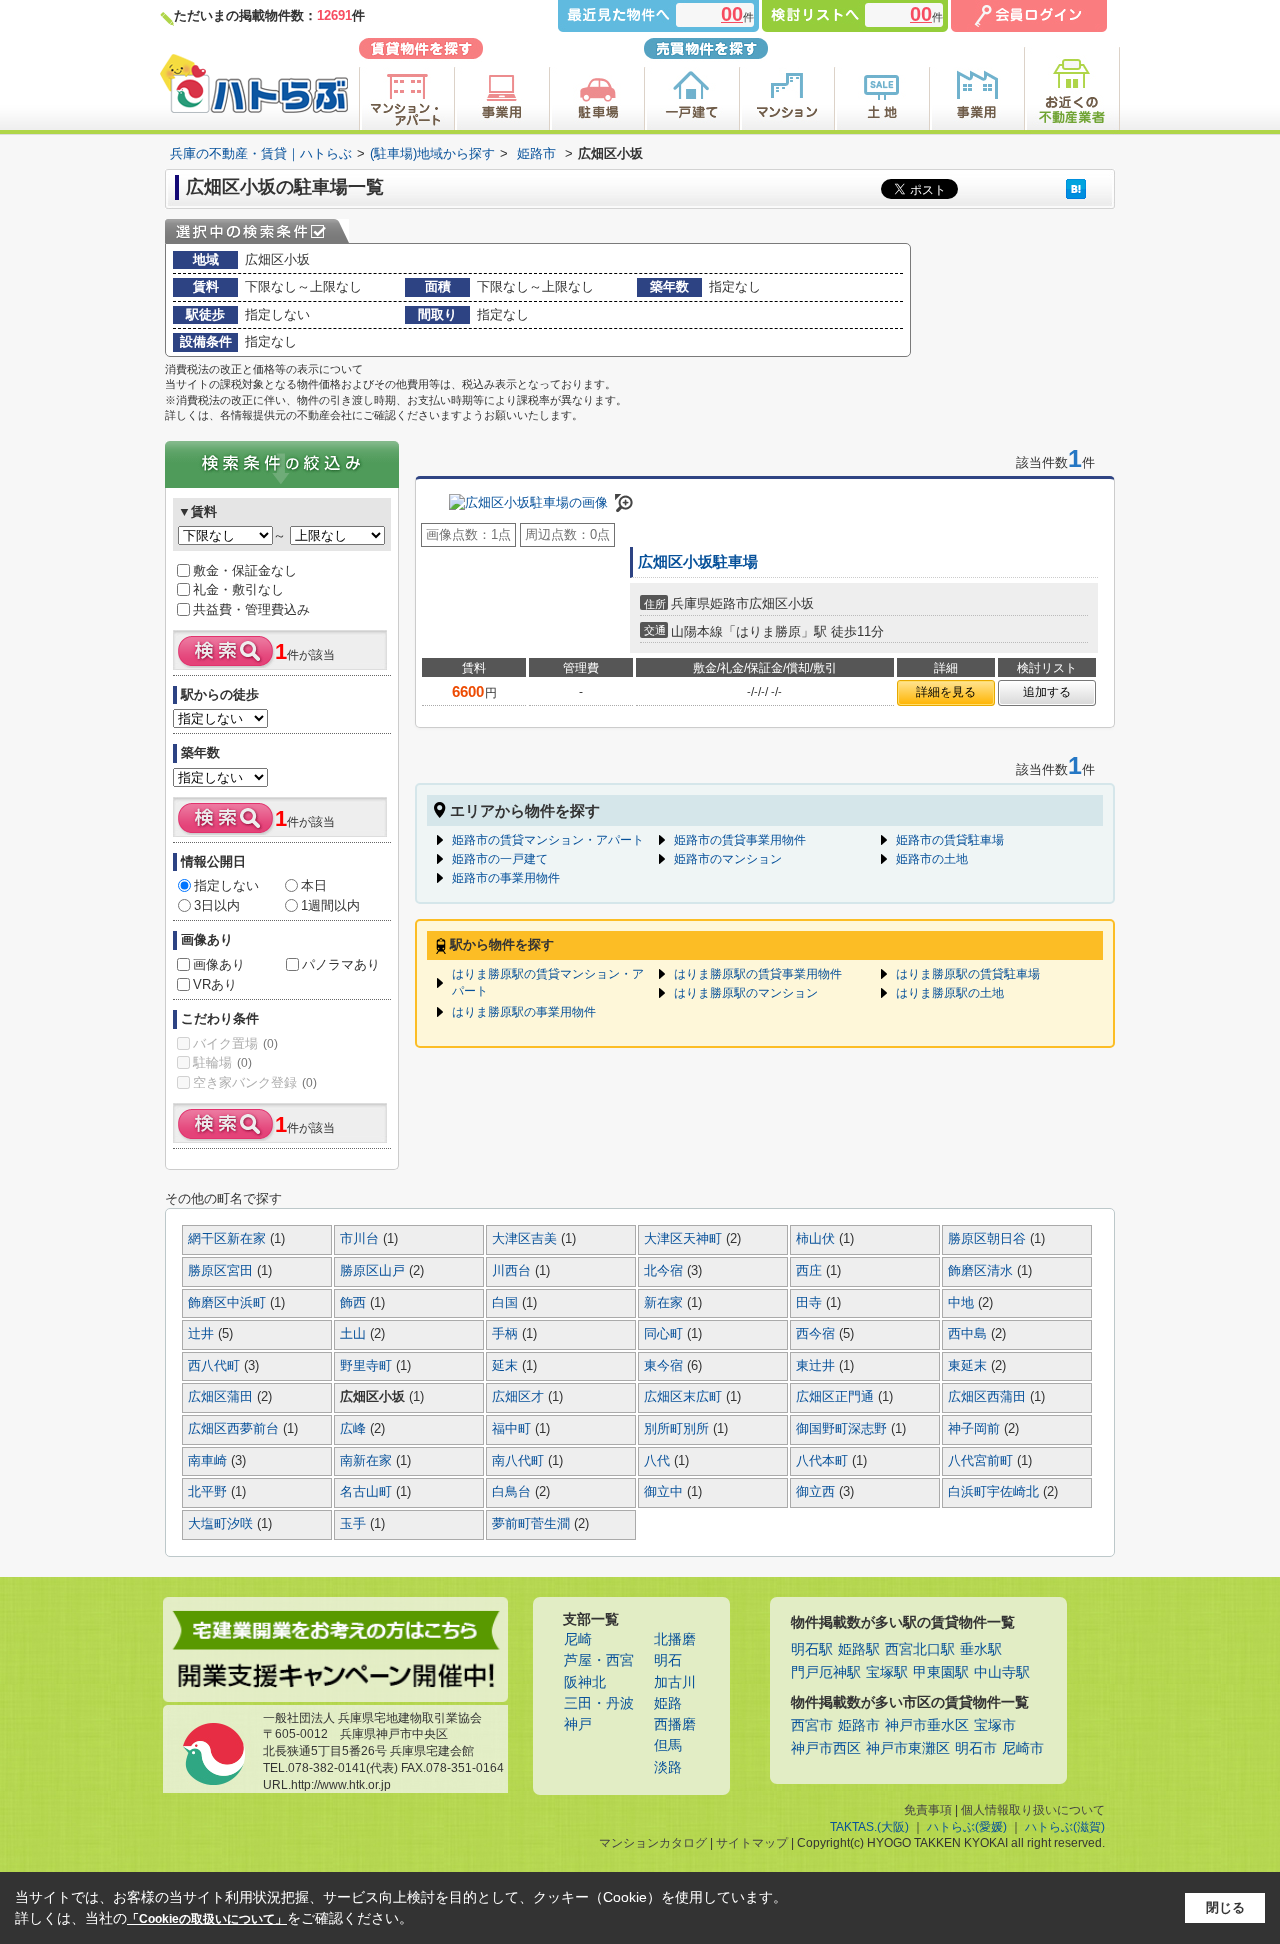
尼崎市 (1023, 1748)
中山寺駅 (1002, 1672)
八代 (659, 1461)
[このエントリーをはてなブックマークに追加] (1076, 188)
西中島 (969, 1334)
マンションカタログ (653, 1843)
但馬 (668, 1745)
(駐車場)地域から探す (432, 153)
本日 (314, 885)
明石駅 (812, 1649)
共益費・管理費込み (251, 609)
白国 (507, 1303)
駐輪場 (222, 1062)
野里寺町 (368, 1366)
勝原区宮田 (222, 1271)
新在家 (665, 1303)
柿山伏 (817, 1239)
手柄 (507, 1334)
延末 (507, 1366)
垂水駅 (981, 1649)
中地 (963, 1303)
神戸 (578, 1724)
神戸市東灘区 (908, 1748)
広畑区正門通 (837, 1397)
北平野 (209, 1492)
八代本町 (824, 1461)
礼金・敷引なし (238, 589)
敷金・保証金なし (245, 570)
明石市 (976, 1748)
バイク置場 (235, 1043)
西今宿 (817, 1334)
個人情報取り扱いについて (1033, 1810)
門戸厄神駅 (826, 1672)
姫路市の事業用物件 (506, 878)
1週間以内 (330, 905)
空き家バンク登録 (255, 1082)
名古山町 (368, 1492)
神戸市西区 (826, 1748)
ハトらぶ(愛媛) (967, 1827)
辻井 (203, 1334)
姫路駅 (859, 1649)
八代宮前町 (982, 1461)
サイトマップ (752, 1843)
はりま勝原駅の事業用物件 (524, 1012)
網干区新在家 (229, 1239)
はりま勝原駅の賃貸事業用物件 (758, 974)
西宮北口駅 (920, 1649)
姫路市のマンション (728, 859)
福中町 (513, 1429)
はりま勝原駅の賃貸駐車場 (968, 974)
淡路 (668, 1767)
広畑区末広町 (685, 1397)
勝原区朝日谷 (989, 1239)
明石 (668, 1660)
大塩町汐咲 (222, 1524)
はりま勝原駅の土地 (950, 993)
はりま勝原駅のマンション (746, 993)
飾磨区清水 (982, 1271)
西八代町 (216, 1366)
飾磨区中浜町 (229, 1303)
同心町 (665, 1334)
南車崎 (209, 1461)
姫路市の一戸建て (500, 859)
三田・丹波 (599, 1703)
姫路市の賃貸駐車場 (950, 840)
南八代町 (520, 1461)
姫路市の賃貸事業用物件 (740, 840)
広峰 (355, 1429)
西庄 (811, 1271)
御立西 (817, 1492)
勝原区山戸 (374, 1271)
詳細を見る (946, 692)
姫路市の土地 (932, 859)
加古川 (675, 1682)
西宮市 (812, 1725)
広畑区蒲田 (222, 1397)
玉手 (355, 1524)
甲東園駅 (941, 1672)
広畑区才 (520, 1397)
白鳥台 (513, 1492)
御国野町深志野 (843, 1429)
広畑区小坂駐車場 (698, 562)
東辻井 (817, 1366)
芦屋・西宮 (599, 1660)
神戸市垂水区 (927, 1725)
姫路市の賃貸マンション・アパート (548, 840)
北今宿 (665, 1271)
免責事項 (928, 1810)
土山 (355, 1334)
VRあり (215, 984)
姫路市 (536, 153)
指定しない (226, 885)
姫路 (668, 1703)
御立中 (665, 1492)
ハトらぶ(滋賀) (1065, 1827)
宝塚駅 (887, 1672)
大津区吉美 (526, 1239)
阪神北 (585, 1682)
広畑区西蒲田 (989, 1397)
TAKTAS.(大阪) (869, 1827)
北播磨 (675, 1639)
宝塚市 (995, 1725)
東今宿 (665, 1366)
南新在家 (368, 1461)
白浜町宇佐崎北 (995, 1492)
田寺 (811, 1303)
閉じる (1225, 1907)
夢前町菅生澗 (533, 1524)
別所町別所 (678, 1429)
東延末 (969, 1366)
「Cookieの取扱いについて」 (207, 1919)
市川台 (361, 1239)
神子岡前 (976, 1429)
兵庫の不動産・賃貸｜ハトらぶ (261, 153)
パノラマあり (341, 964)
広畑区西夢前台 (235, 1429)
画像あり (219, 964)
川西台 (513, 1271)
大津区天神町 (685, 1239)
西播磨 (675, 1724)
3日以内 (217, 905)
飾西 (355, 1303)
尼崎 (578, 1639)
